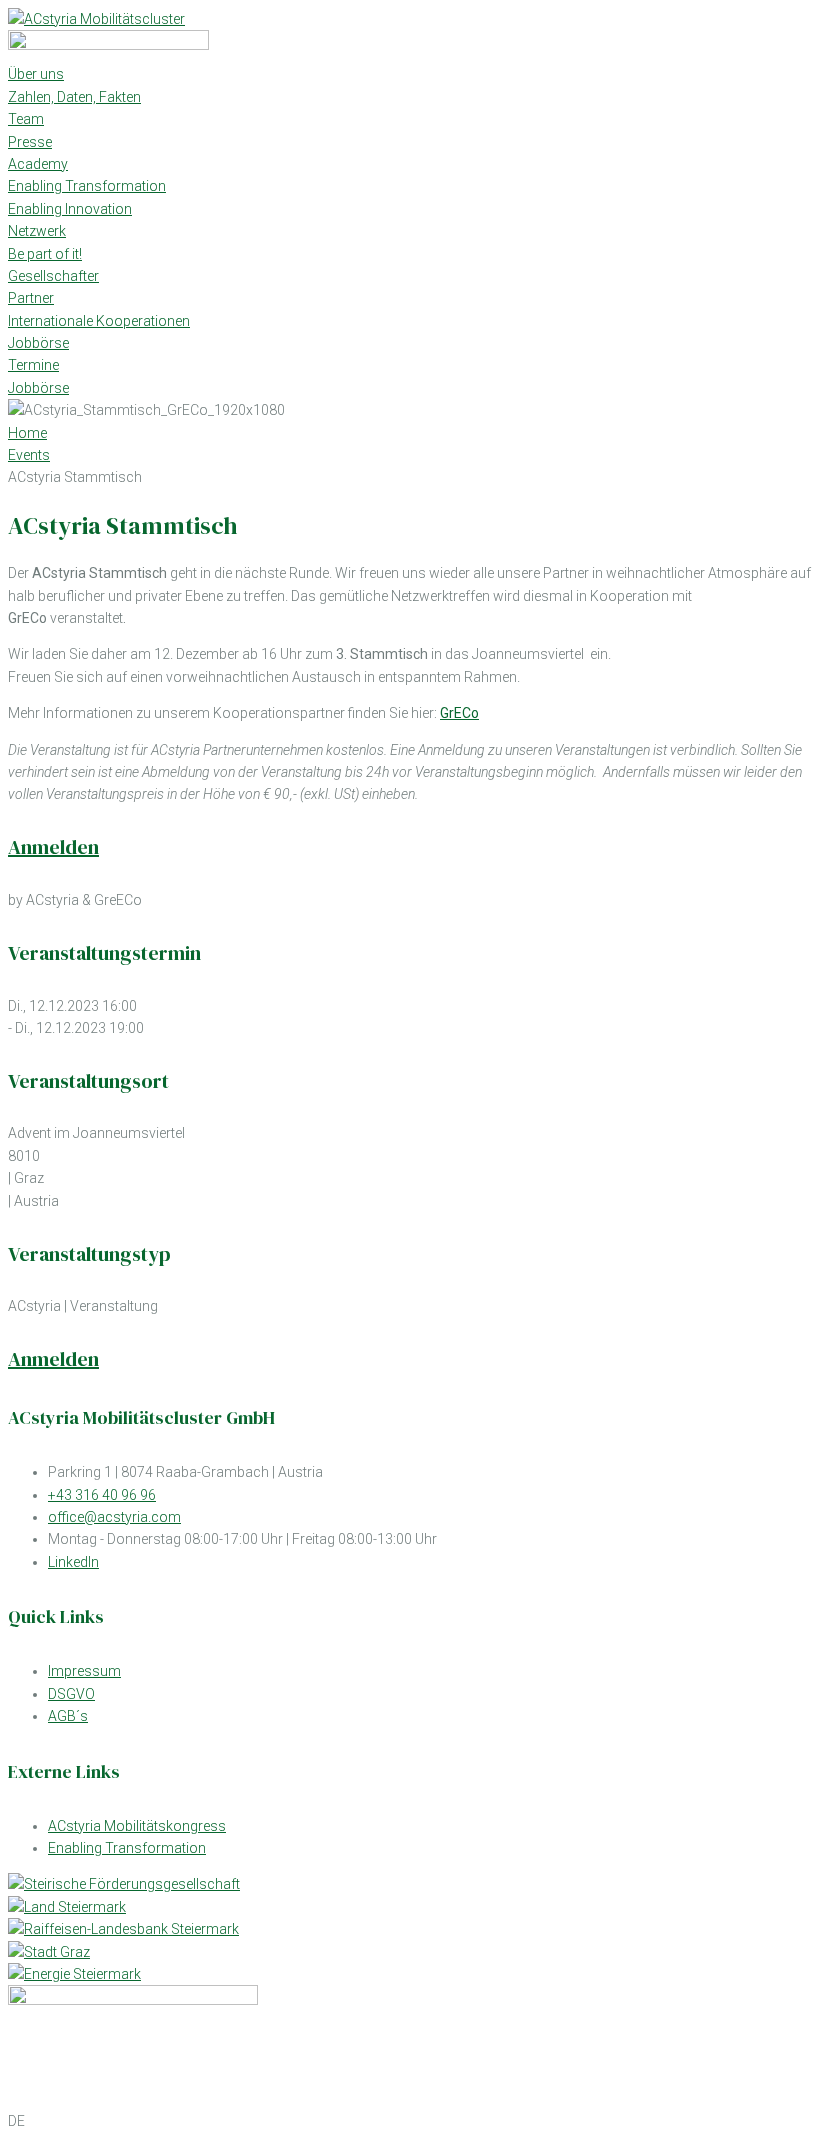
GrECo (459, 713)
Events (29, 455)
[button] (410, 2121)
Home (27, 433)
